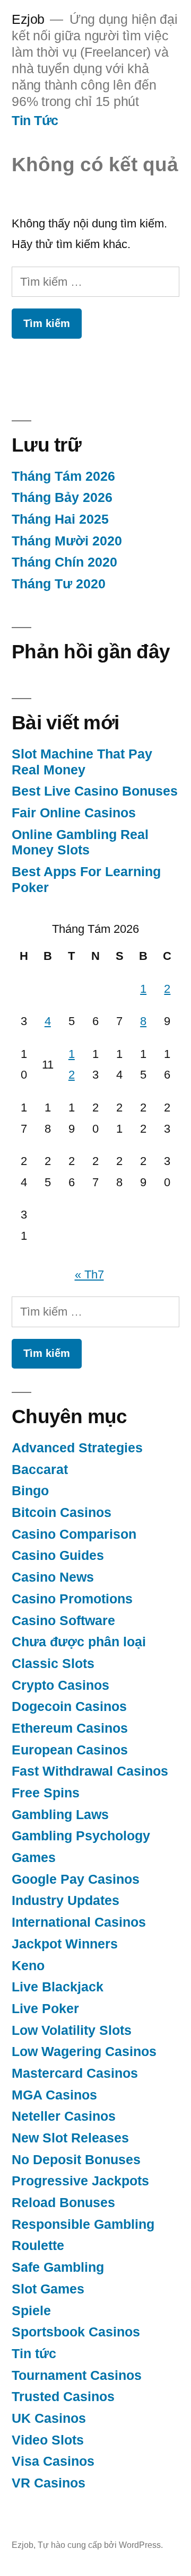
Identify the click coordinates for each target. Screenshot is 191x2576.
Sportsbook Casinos (76, 2332)
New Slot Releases (70, 2138)
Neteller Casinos (64, 2116)
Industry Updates (66, 1900)
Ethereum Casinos (70, 1728)
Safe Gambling (58, 2267)
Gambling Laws (60, 1815)
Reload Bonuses (63, 2203)
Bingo (30, 1491)
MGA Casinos (54, 2095)
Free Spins (46, 1793)
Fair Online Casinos (74, 813)
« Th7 (89, 1274)
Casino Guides (58, 1555)
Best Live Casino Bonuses (95, 791)
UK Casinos (49, 2418)
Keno (28, 1966)
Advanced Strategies (77, 1448)
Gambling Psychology (81, 1836)
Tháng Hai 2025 (60, 519)
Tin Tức (35, 121)
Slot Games (48, 2289)
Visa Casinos (53, 2461)
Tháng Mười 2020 (67, 541)
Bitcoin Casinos (62, 1512)
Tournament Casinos (77, 2375)
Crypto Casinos (60, 1685)
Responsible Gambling (83, 2224)
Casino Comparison (74, 1534)
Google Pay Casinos (76, 1879)
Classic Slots (53, 1664)
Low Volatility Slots (72, 2030)
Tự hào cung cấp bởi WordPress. (100, 2545)
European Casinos (70, 1750)
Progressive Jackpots (80, 2181)
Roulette (38, 2246)
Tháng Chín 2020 (64, 562)
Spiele (31, 2311)
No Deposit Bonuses (76, 2160)
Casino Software (63, 1621)
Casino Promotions (72, 1599)
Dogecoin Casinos (69, 1706)
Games (34, 1858)
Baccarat (40, 1470)
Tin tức (34, 2354)
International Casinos (79, 1922)
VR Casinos (49, 2483)
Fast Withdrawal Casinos (90, 1771)
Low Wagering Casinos (84, 2052)
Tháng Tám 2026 (63, 476)
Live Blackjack (58, 1987)
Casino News (53, 1577)
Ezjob (28, 19)
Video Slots (48, 2440)
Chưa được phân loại (79, 1642)
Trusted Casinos (63, 2397)
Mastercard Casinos (75, 2073)
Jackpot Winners (65, 1944)
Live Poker (45, 2009)
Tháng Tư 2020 (59, 584)
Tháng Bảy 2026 (62, 497)
